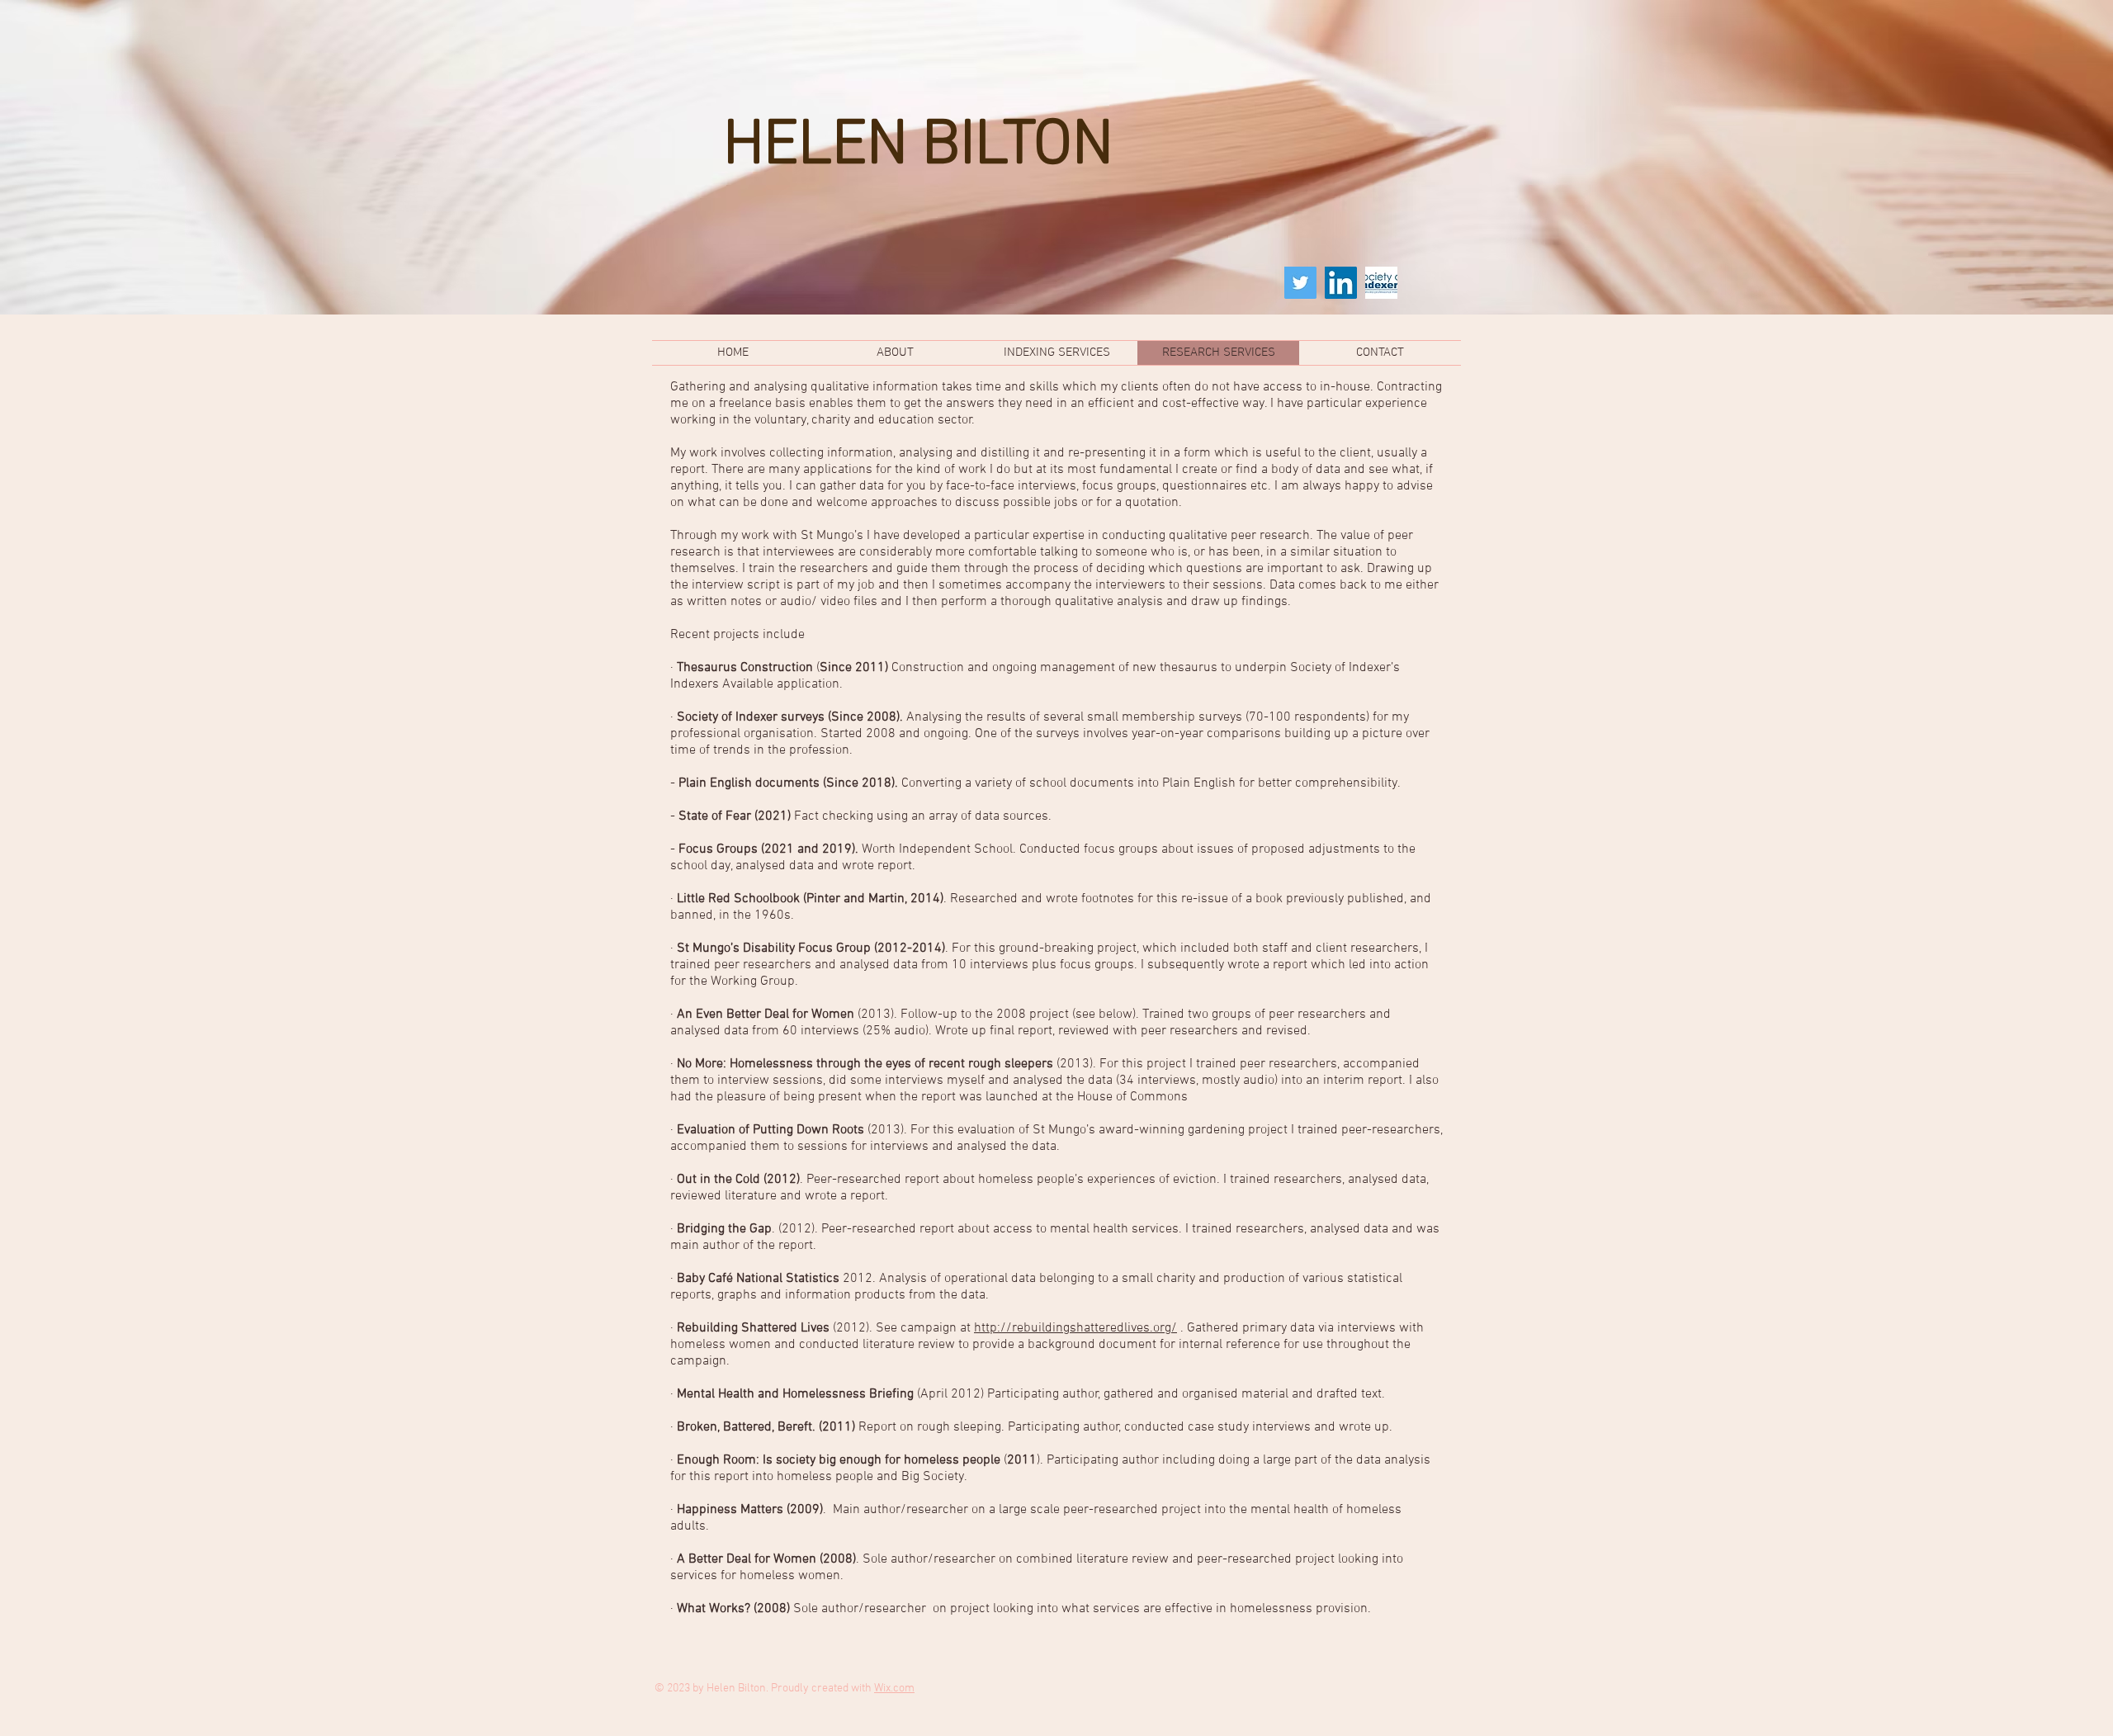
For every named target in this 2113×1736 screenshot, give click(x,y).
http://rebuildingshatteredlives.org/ (1075, 1328)
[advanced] (1381, 283)
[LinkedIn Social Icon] (1341, 283)
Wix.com (894, 1689)
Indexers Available (722, 684)
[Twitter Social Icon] (1300, 283)
